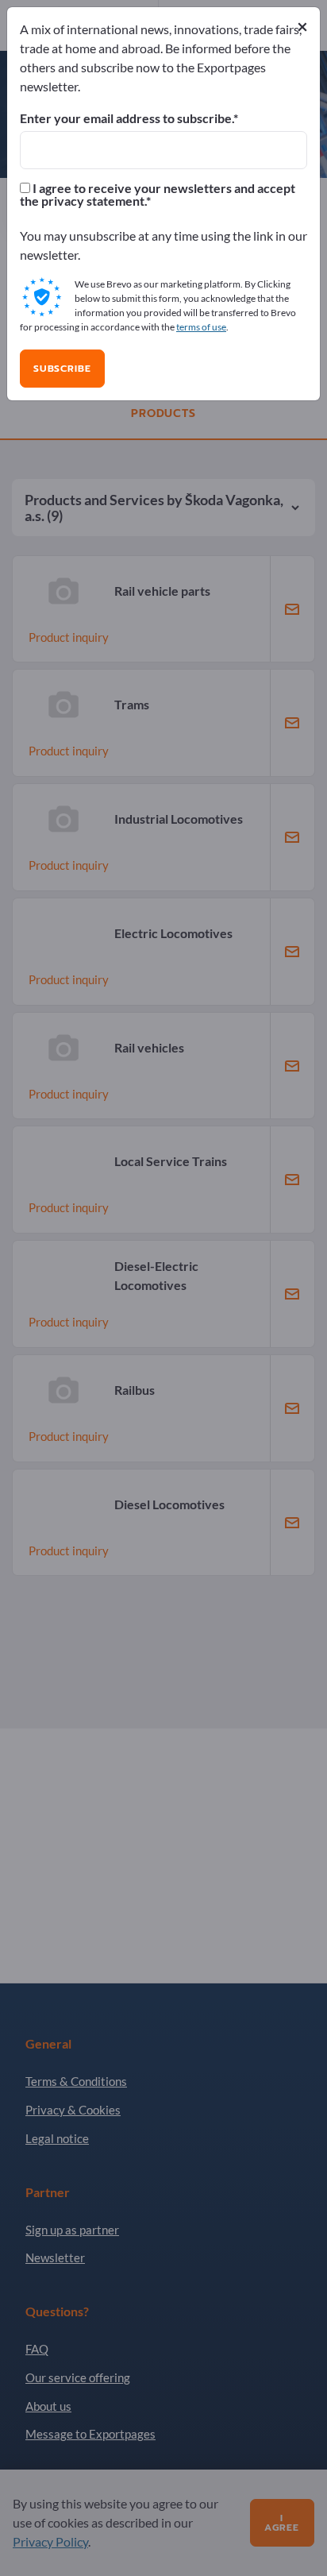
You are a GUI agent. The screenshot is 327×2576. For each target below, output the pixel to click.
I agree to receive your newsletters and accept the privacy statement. (158, 195)
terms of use (201, 327)
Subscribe (62, 369)
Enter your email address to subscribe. (127, 118)
